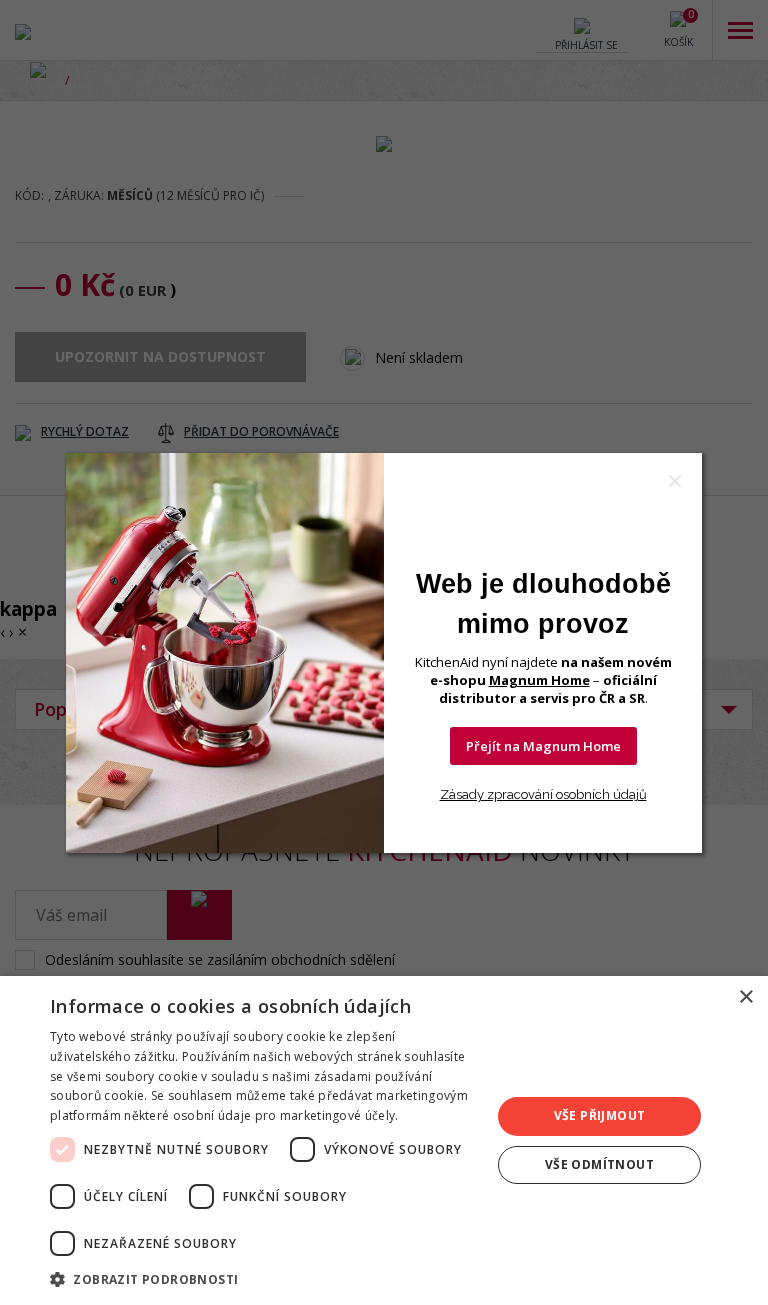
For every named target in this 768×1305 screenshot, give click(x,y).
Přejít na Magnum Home (543, 746)
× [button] (745, 997)
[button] (264, 1278)
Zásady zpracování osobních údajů (543, 794)
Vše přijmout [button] (600, 1115)
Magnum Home (539, 680)
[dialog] (384, 1140)
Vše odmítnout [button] (599, 1164)
